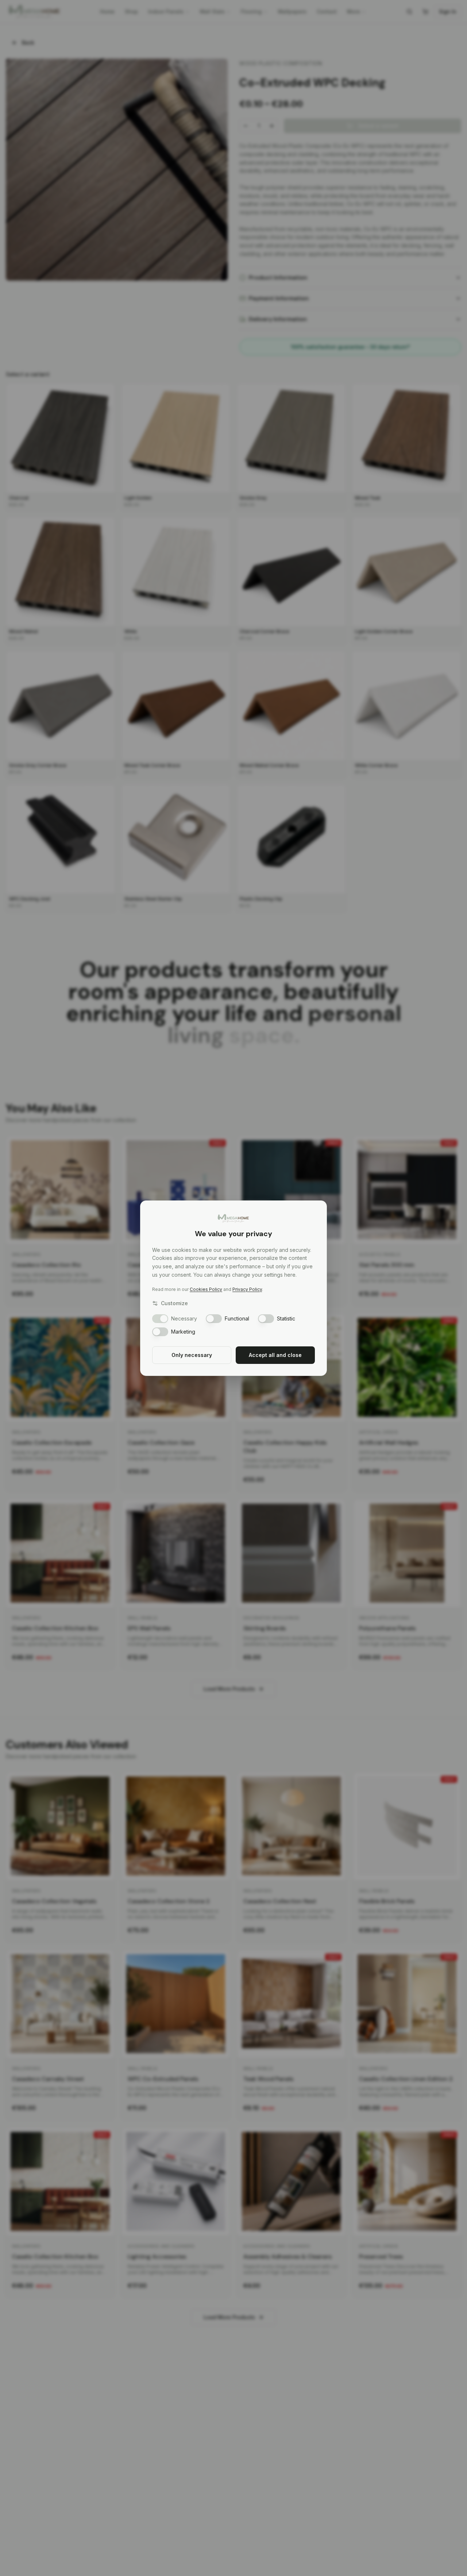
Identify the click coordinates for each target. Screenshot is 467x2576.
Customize (174, 1303)
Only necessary (192, 1355)
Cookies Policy (206, 1289)
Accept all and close (275, 1355)
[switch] (160, 1319)
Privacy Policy (247, 1289)
